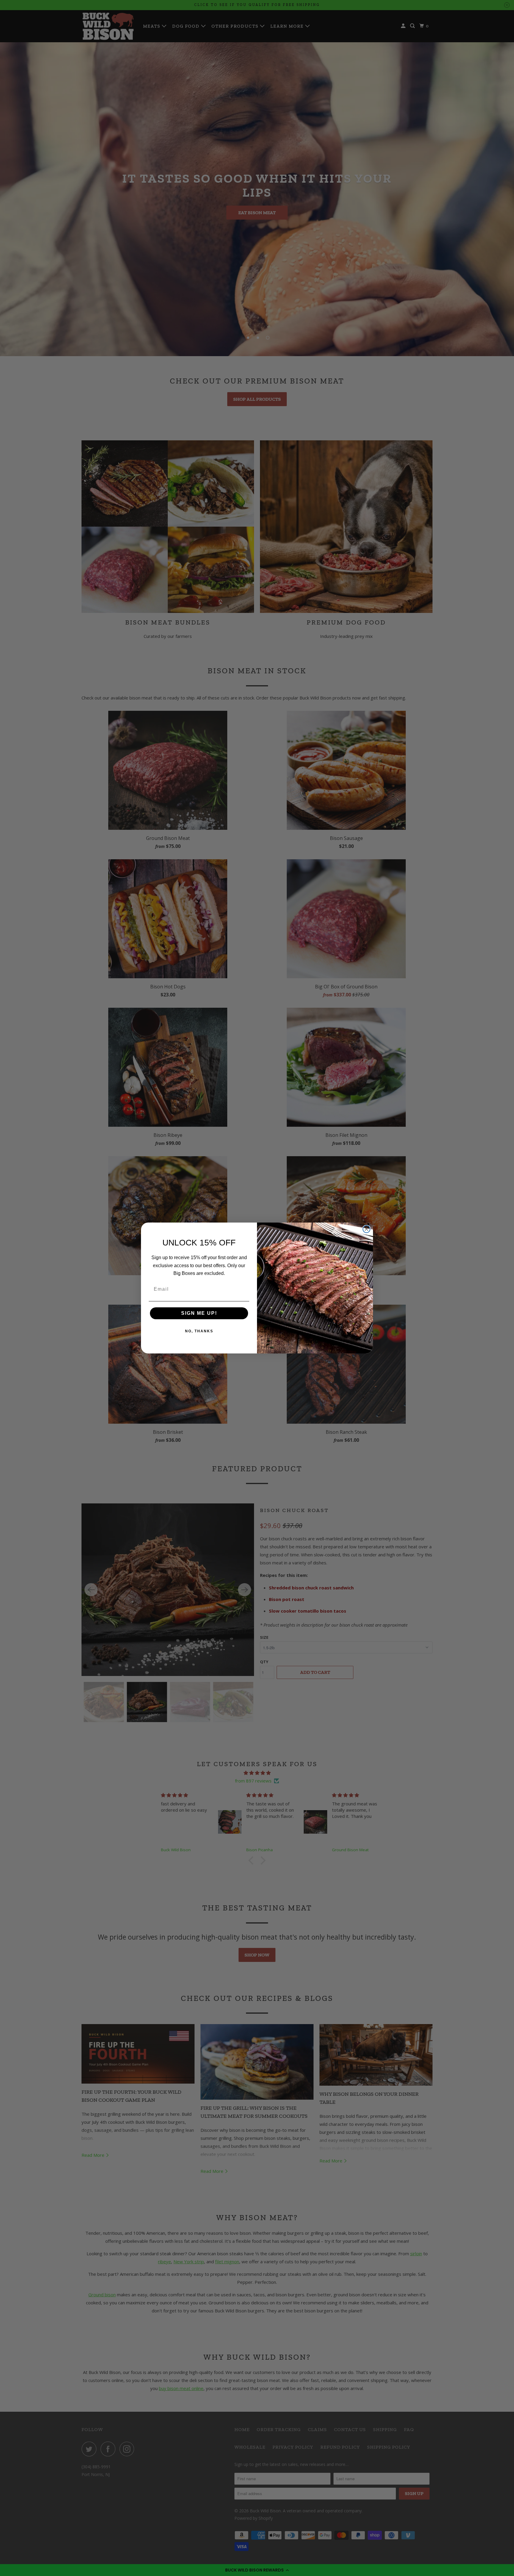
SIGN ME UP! (199, 1313)
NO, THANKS (199, 1331)
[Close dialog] (366, 1229)
